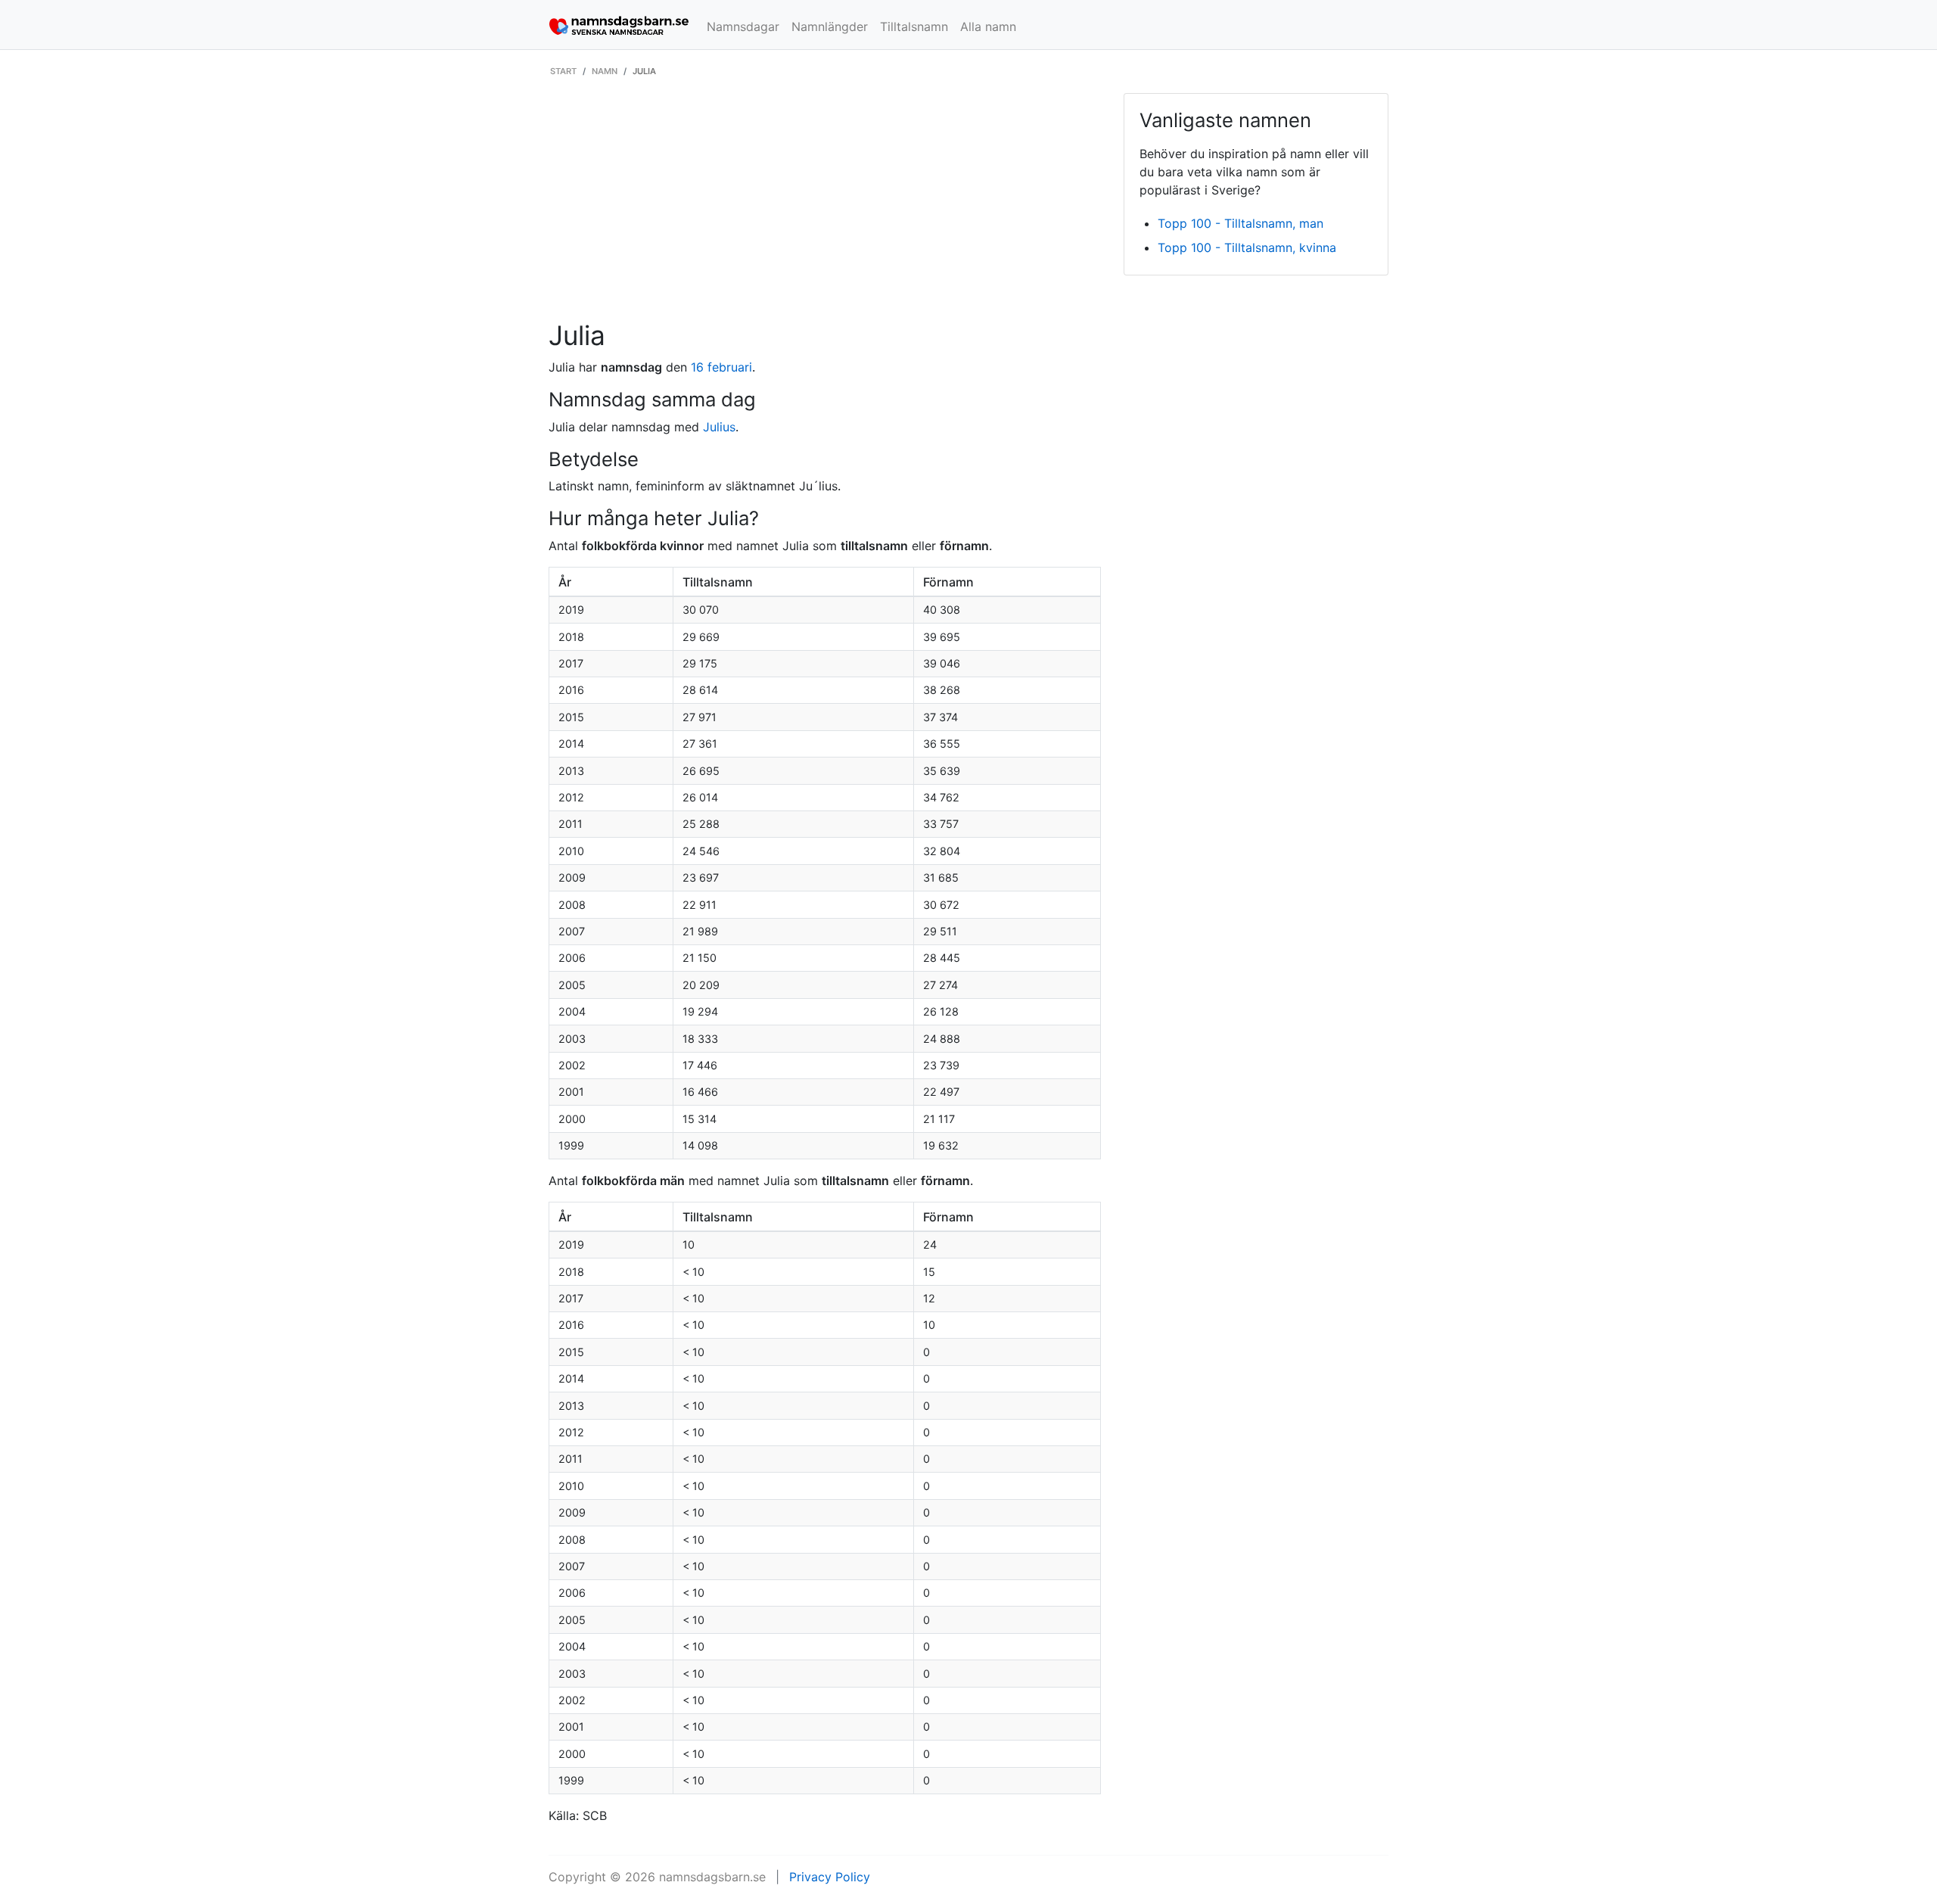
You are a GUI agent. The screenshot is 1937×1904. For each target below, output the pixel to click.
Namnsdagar (743, 26)
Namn (605, 71)
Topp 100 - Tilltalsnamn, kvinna (1247, 247)
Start (563, 71)
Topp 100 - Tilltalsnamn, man (1241, 223)
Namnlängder (830, 26)
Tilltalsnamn (914, 26)
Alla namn (988, 26)
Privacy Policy (830, 1877)
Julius (719, 427)
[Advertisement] (825, 207)
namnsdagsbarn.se (712, 1877)
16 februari (721, 367)
